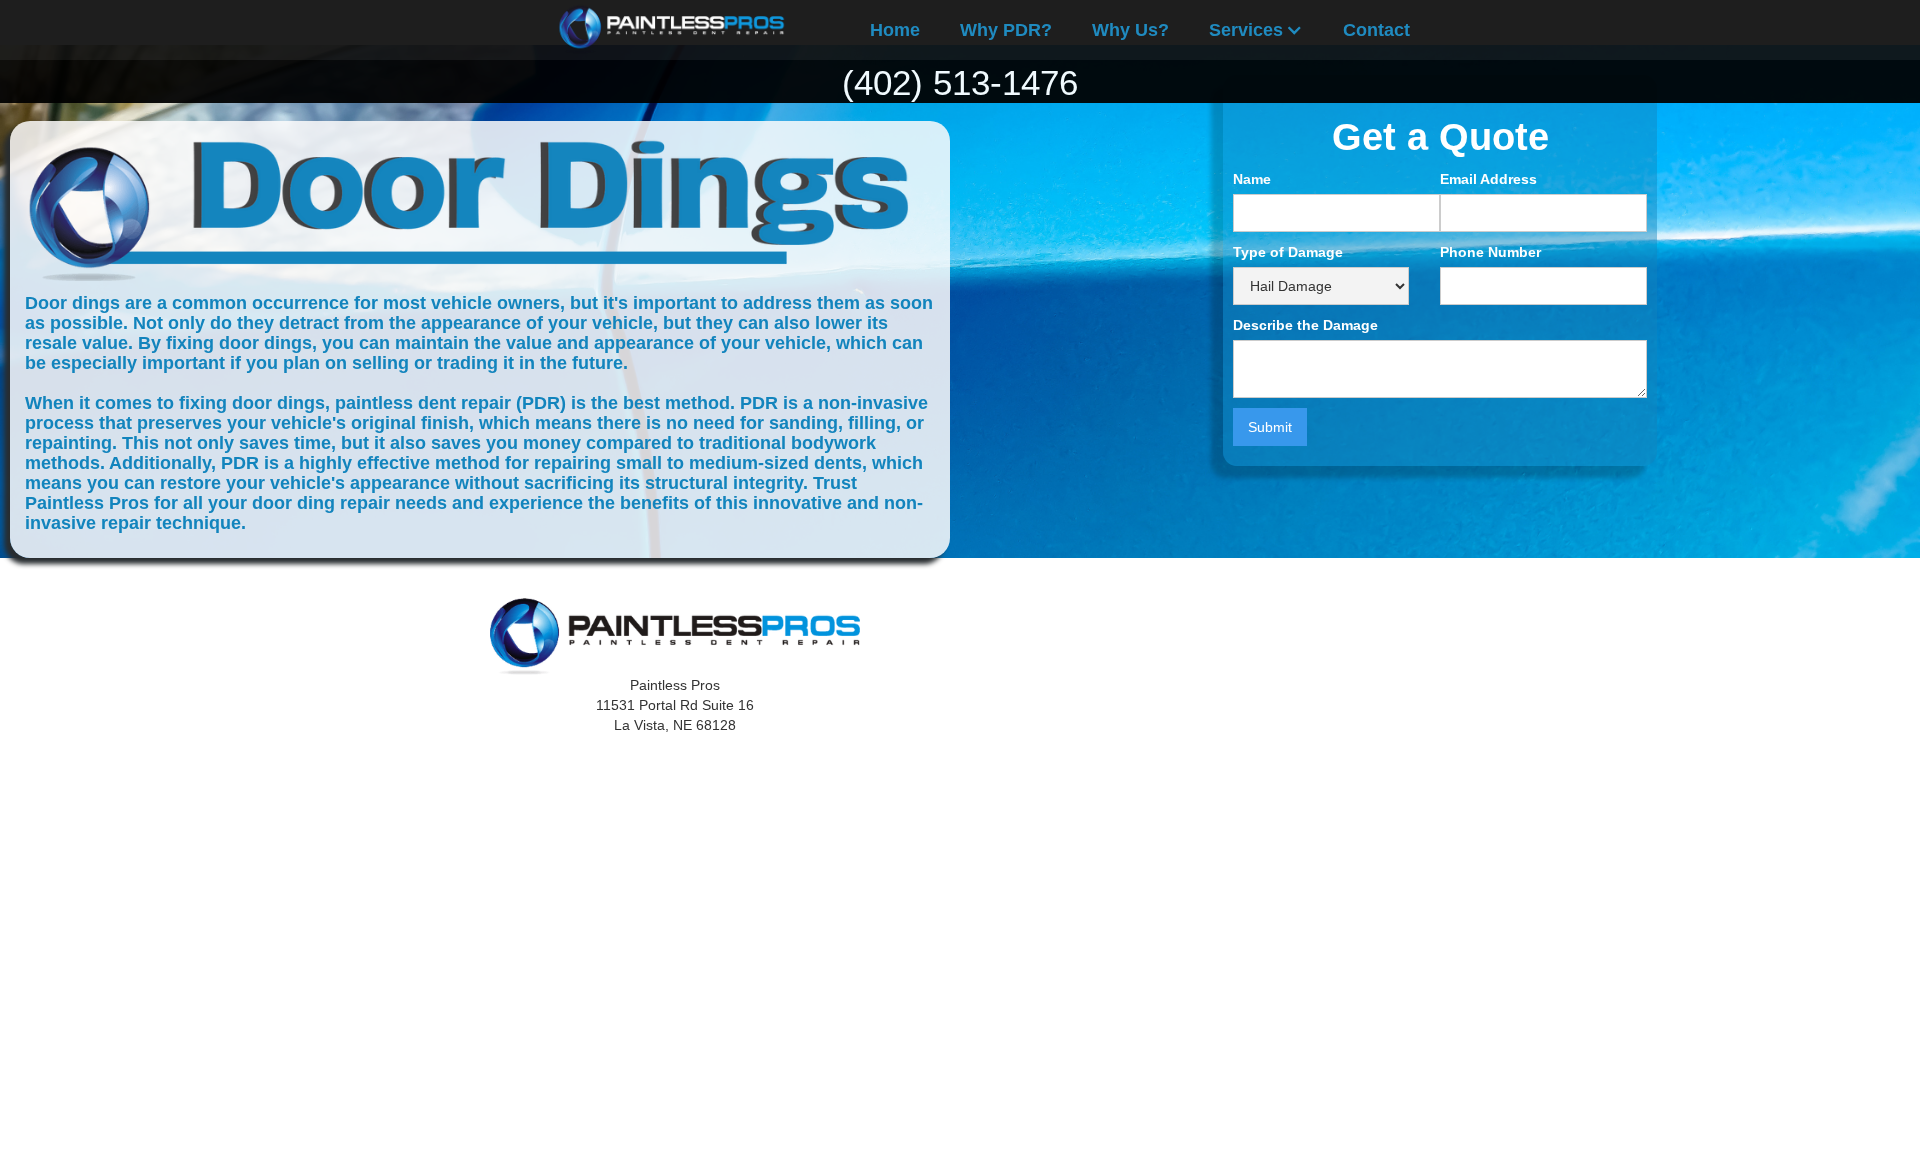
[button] (1256, 30)
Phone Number (1490, 252)
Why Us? (1130, 30)
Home (895, 30)
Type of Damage (1288, 252)
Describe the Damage (1305, 325)
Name (1252, 179)
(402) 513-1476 (960, 82)
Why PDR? (1006, 30)
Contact (1376, 30)
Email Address (1488, 179)
